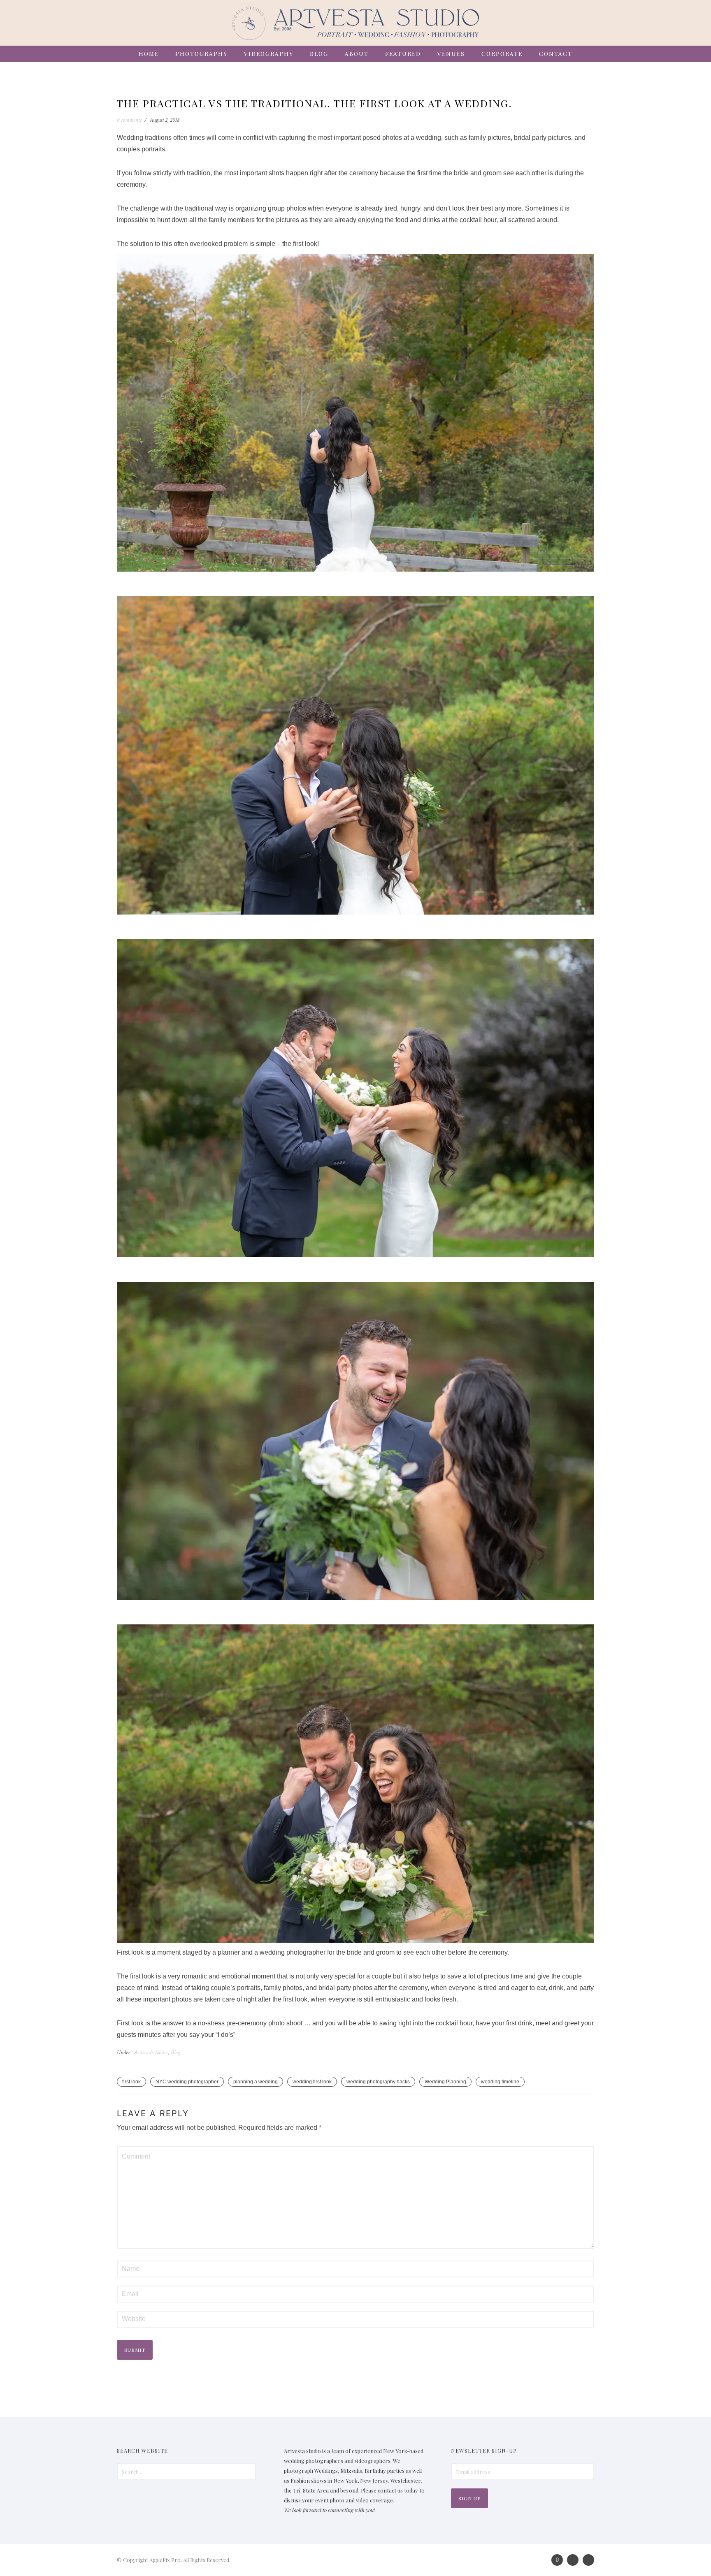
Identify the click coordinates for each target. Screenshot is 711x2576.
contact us (390, 2490)
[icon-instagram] (559, 2560)
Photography (201, 54)
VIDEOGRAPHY (269, 54)
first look (131, 2082)
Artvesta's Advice (151, 2052)
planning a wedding (256, 2082)
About (357, 54)
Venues (451, 54)
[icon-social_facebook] (575, 2560)
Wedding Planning (445, 2082)
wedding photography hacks (378, 2082)
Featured (403, 54)
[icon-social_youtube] (588, 2560)
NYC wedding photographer (187, 2082)
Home (149, 54)
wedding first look (312, 2082)
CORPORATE (502, 54)
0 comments (129, 120)
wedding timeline (500, 2082)
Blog (319, 54)
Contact (556, 54)
